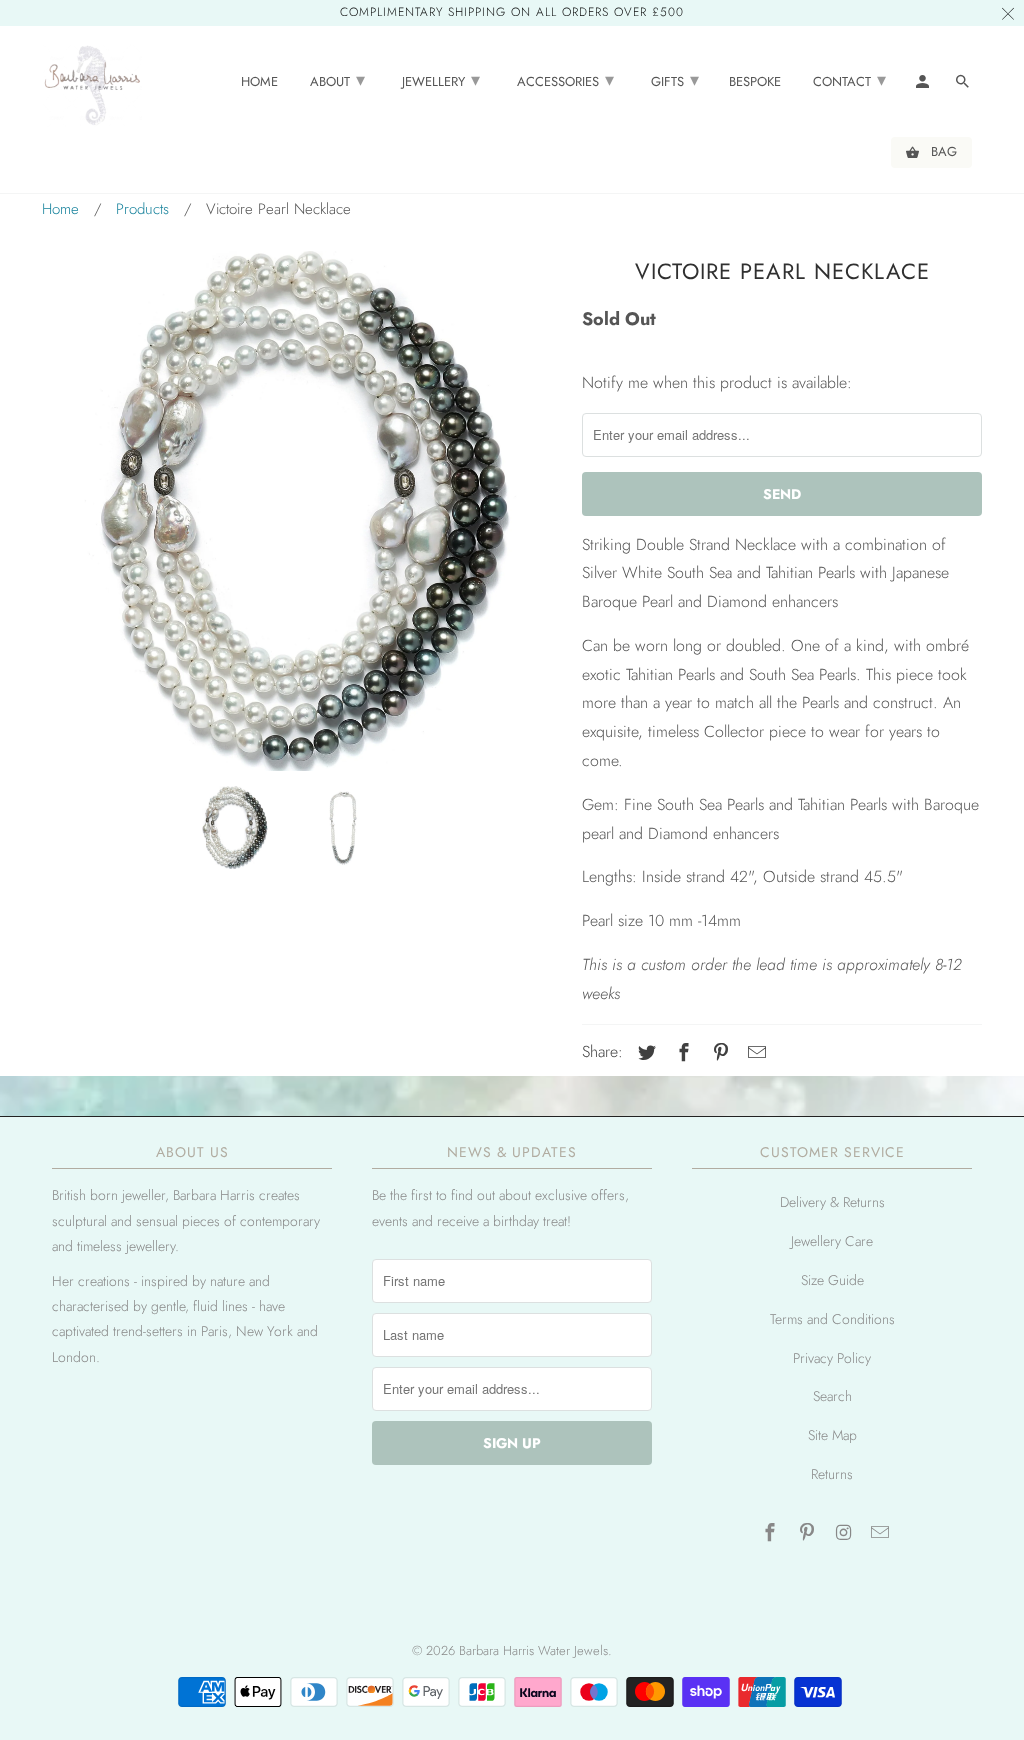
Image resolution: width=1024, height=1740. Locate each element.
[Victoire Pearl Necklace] (302, 511)
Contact (849, 80)
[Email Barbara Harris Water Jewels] (882, 1533)
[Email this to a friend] (754, 1053)
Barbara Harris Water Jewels (533, 1650)
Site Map (832, 1435)
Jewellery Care (832, 1241)
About (337, 80)
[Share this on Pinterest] (718, 1053)
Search (832, 1396)
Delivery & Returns (832, 1202)
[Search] (964, 85)
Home (259, 82)
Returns (832, 1474)
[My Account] (924, 85)
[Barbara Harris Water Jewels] (92, 84)
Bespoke (755, 82)
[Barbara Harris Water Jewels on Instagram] (846, 1533)
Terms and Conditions (832, 1319)
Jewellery (441, 80)
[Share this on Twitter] (644, 1053)
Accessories (565, 80)
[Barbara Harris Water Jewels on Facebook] (772, 1533)
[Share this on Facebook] (681, 1053)
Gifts (675, 80)
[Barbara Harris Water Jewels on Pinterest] (809, 1533)
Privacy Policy (832, 1358)
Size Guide (832, 1280)
